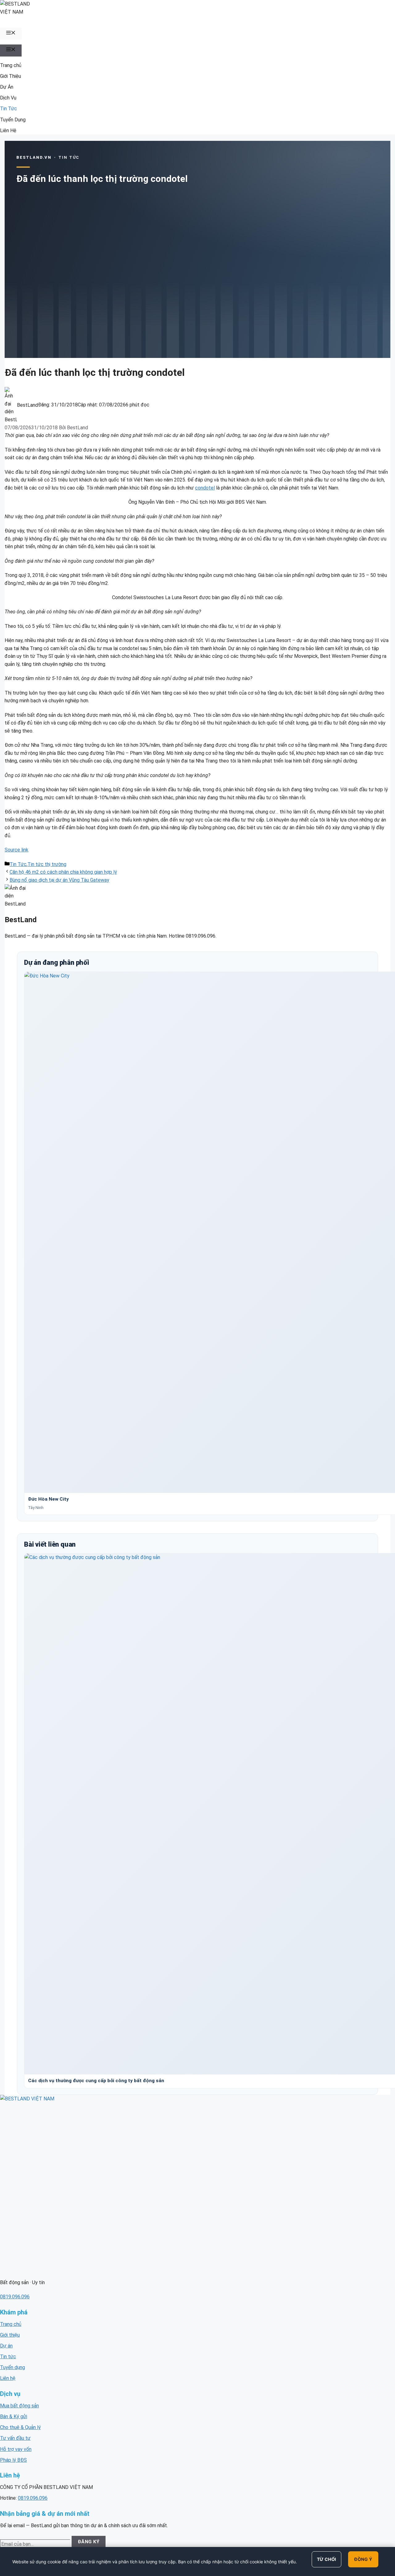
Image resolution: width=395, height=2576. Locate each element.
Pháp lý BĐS (13, 2460)
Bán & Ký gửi (14, 2416)
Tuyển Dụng (13, 120)
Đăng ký (89, 2542)
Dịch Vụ (8, 98)
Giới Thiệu (10, 76)
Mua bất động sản (19, 2406)
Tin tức (8, 2357)
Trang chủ (11, 65)
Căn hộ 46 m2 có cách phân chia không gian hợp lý (63, 872)
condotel (205, 488)
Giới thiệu (10, 2335)
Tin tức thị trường (47, 864)
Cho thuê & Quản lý (20, 2427)
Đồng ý (363, 2559)
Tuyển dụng (12, 2367)
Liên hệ (8, 2378)
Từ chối (327, 2559)
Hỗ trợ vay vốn (16, 2449)
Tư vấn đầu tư (15, 2438)
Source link (17, 850)
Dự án (6, 2346)
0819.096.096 (15, 2297)
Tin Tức (8, 109)
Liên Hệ (8, 130)
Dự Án (7, 87)
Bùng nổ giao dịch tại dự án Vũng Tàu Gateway (59, 880)
